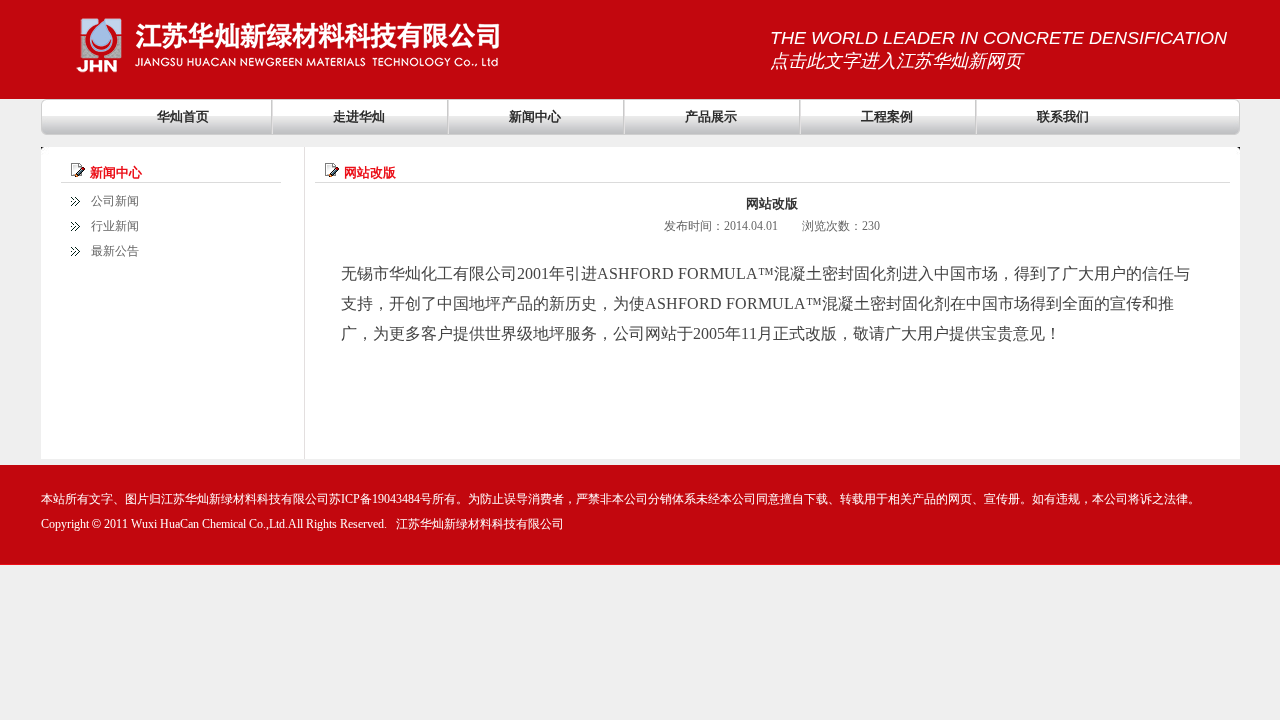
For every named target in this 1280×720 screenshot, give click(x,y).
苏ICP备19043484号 (380, 499)
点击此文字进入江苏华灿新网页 (896, 61)
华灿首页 (183, 116)
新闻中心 (535, 116)
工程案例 (887, 116)
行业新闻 (115, 226)
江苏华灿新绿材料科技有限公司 (480, 524)
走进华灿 (359, 116)
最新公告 (115, 251)
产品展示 (711, 116)
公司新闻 (115, 201)
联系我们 (1063, 116)
